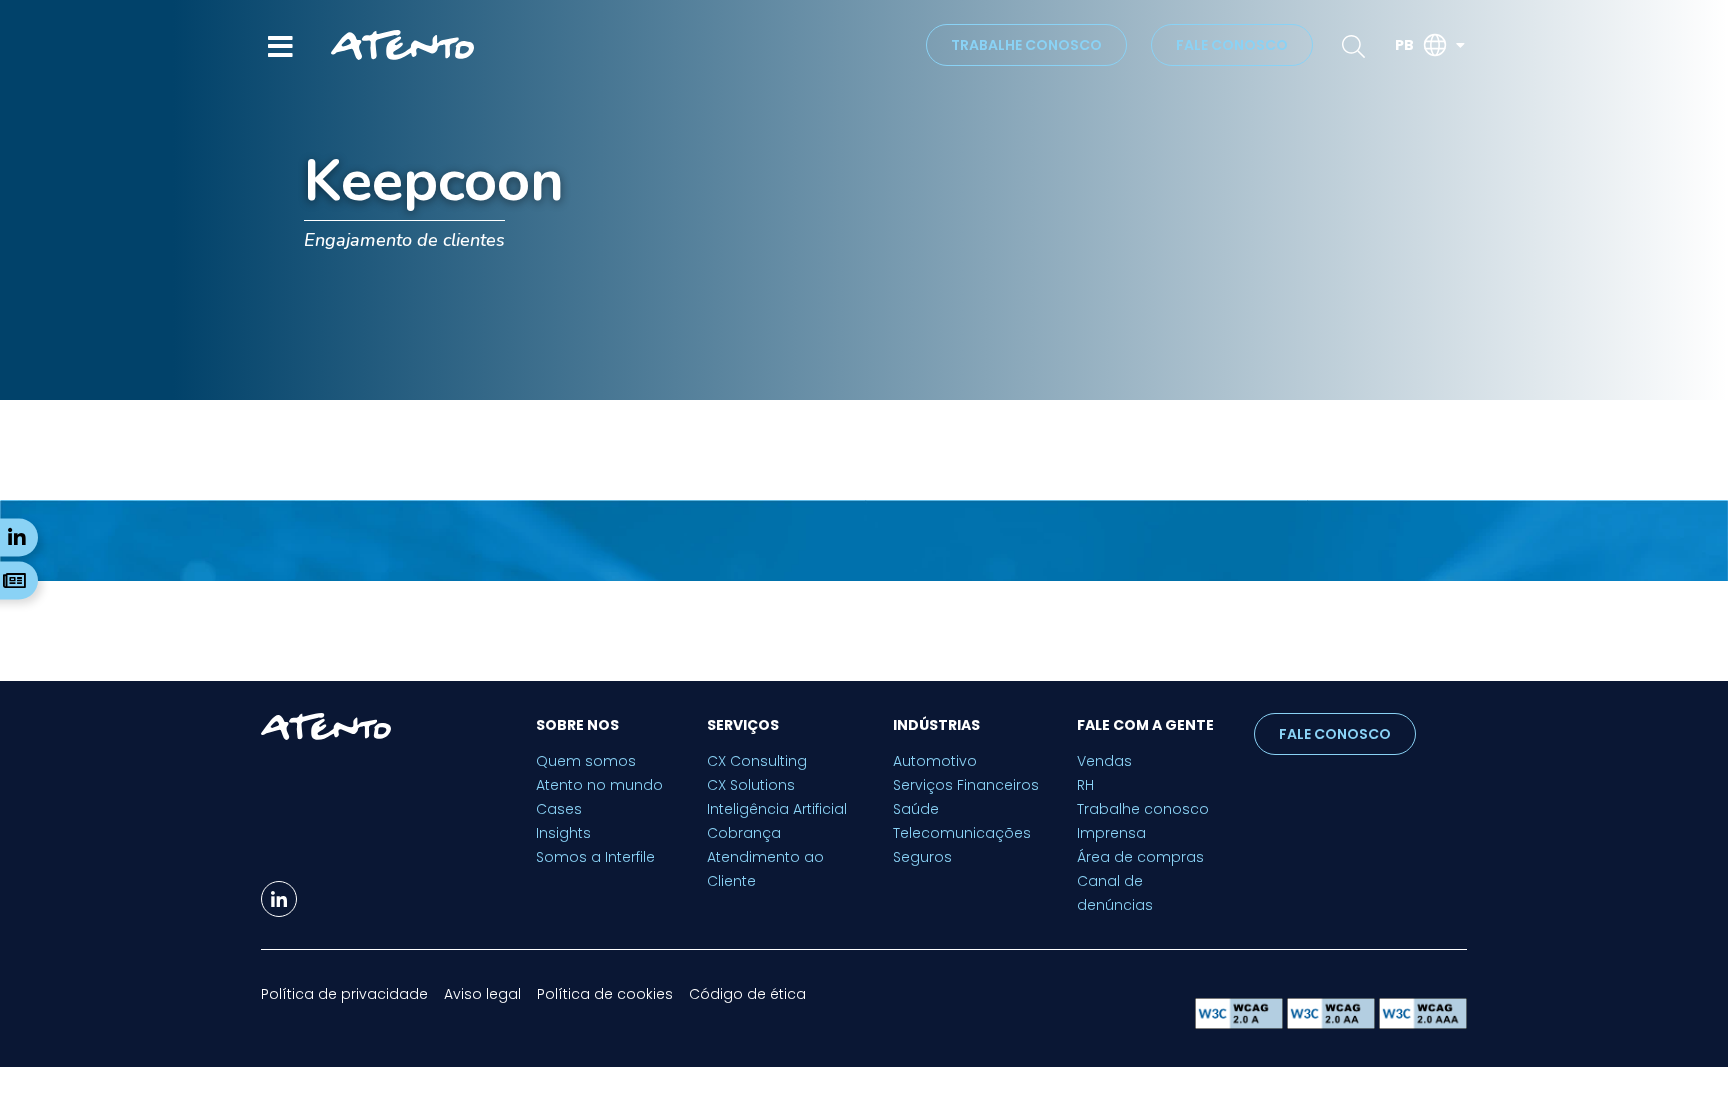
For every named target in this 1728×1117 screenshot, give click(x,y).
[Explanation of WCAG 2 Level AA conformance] (1333, 1023)
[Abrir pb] (1460, 45)
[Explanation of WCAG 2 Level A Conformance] (1241, 1023)
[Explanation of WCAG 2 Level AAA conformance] (1423, 1023)
